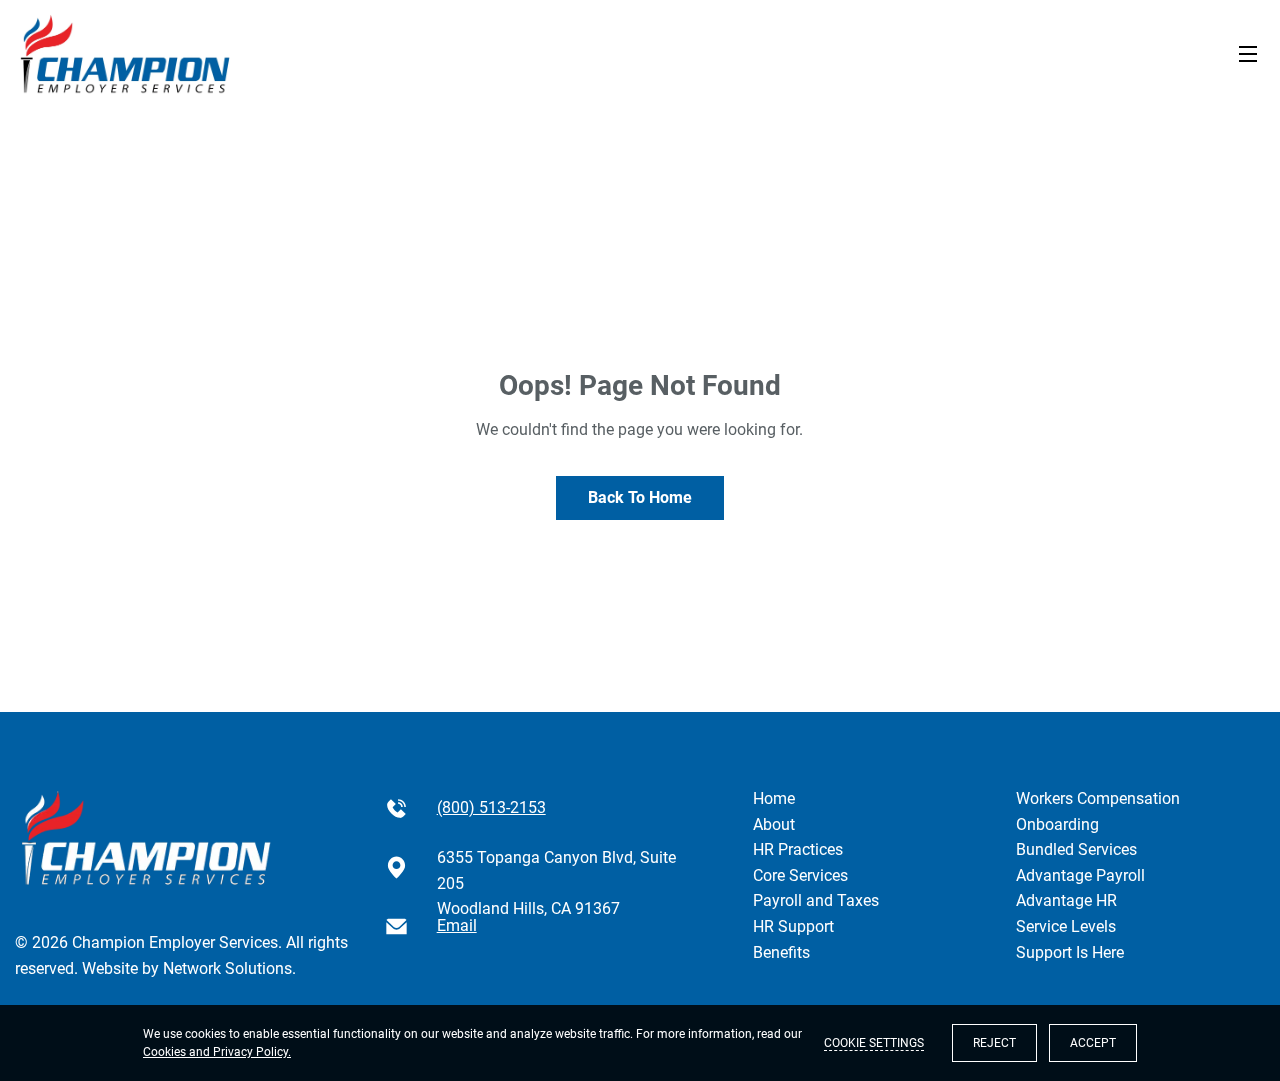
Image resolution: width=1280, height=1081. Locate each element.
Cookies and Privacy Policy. (217, 1052)
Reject (994, 1043)
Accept (1093, 1043)
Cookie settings (874, 1043)
